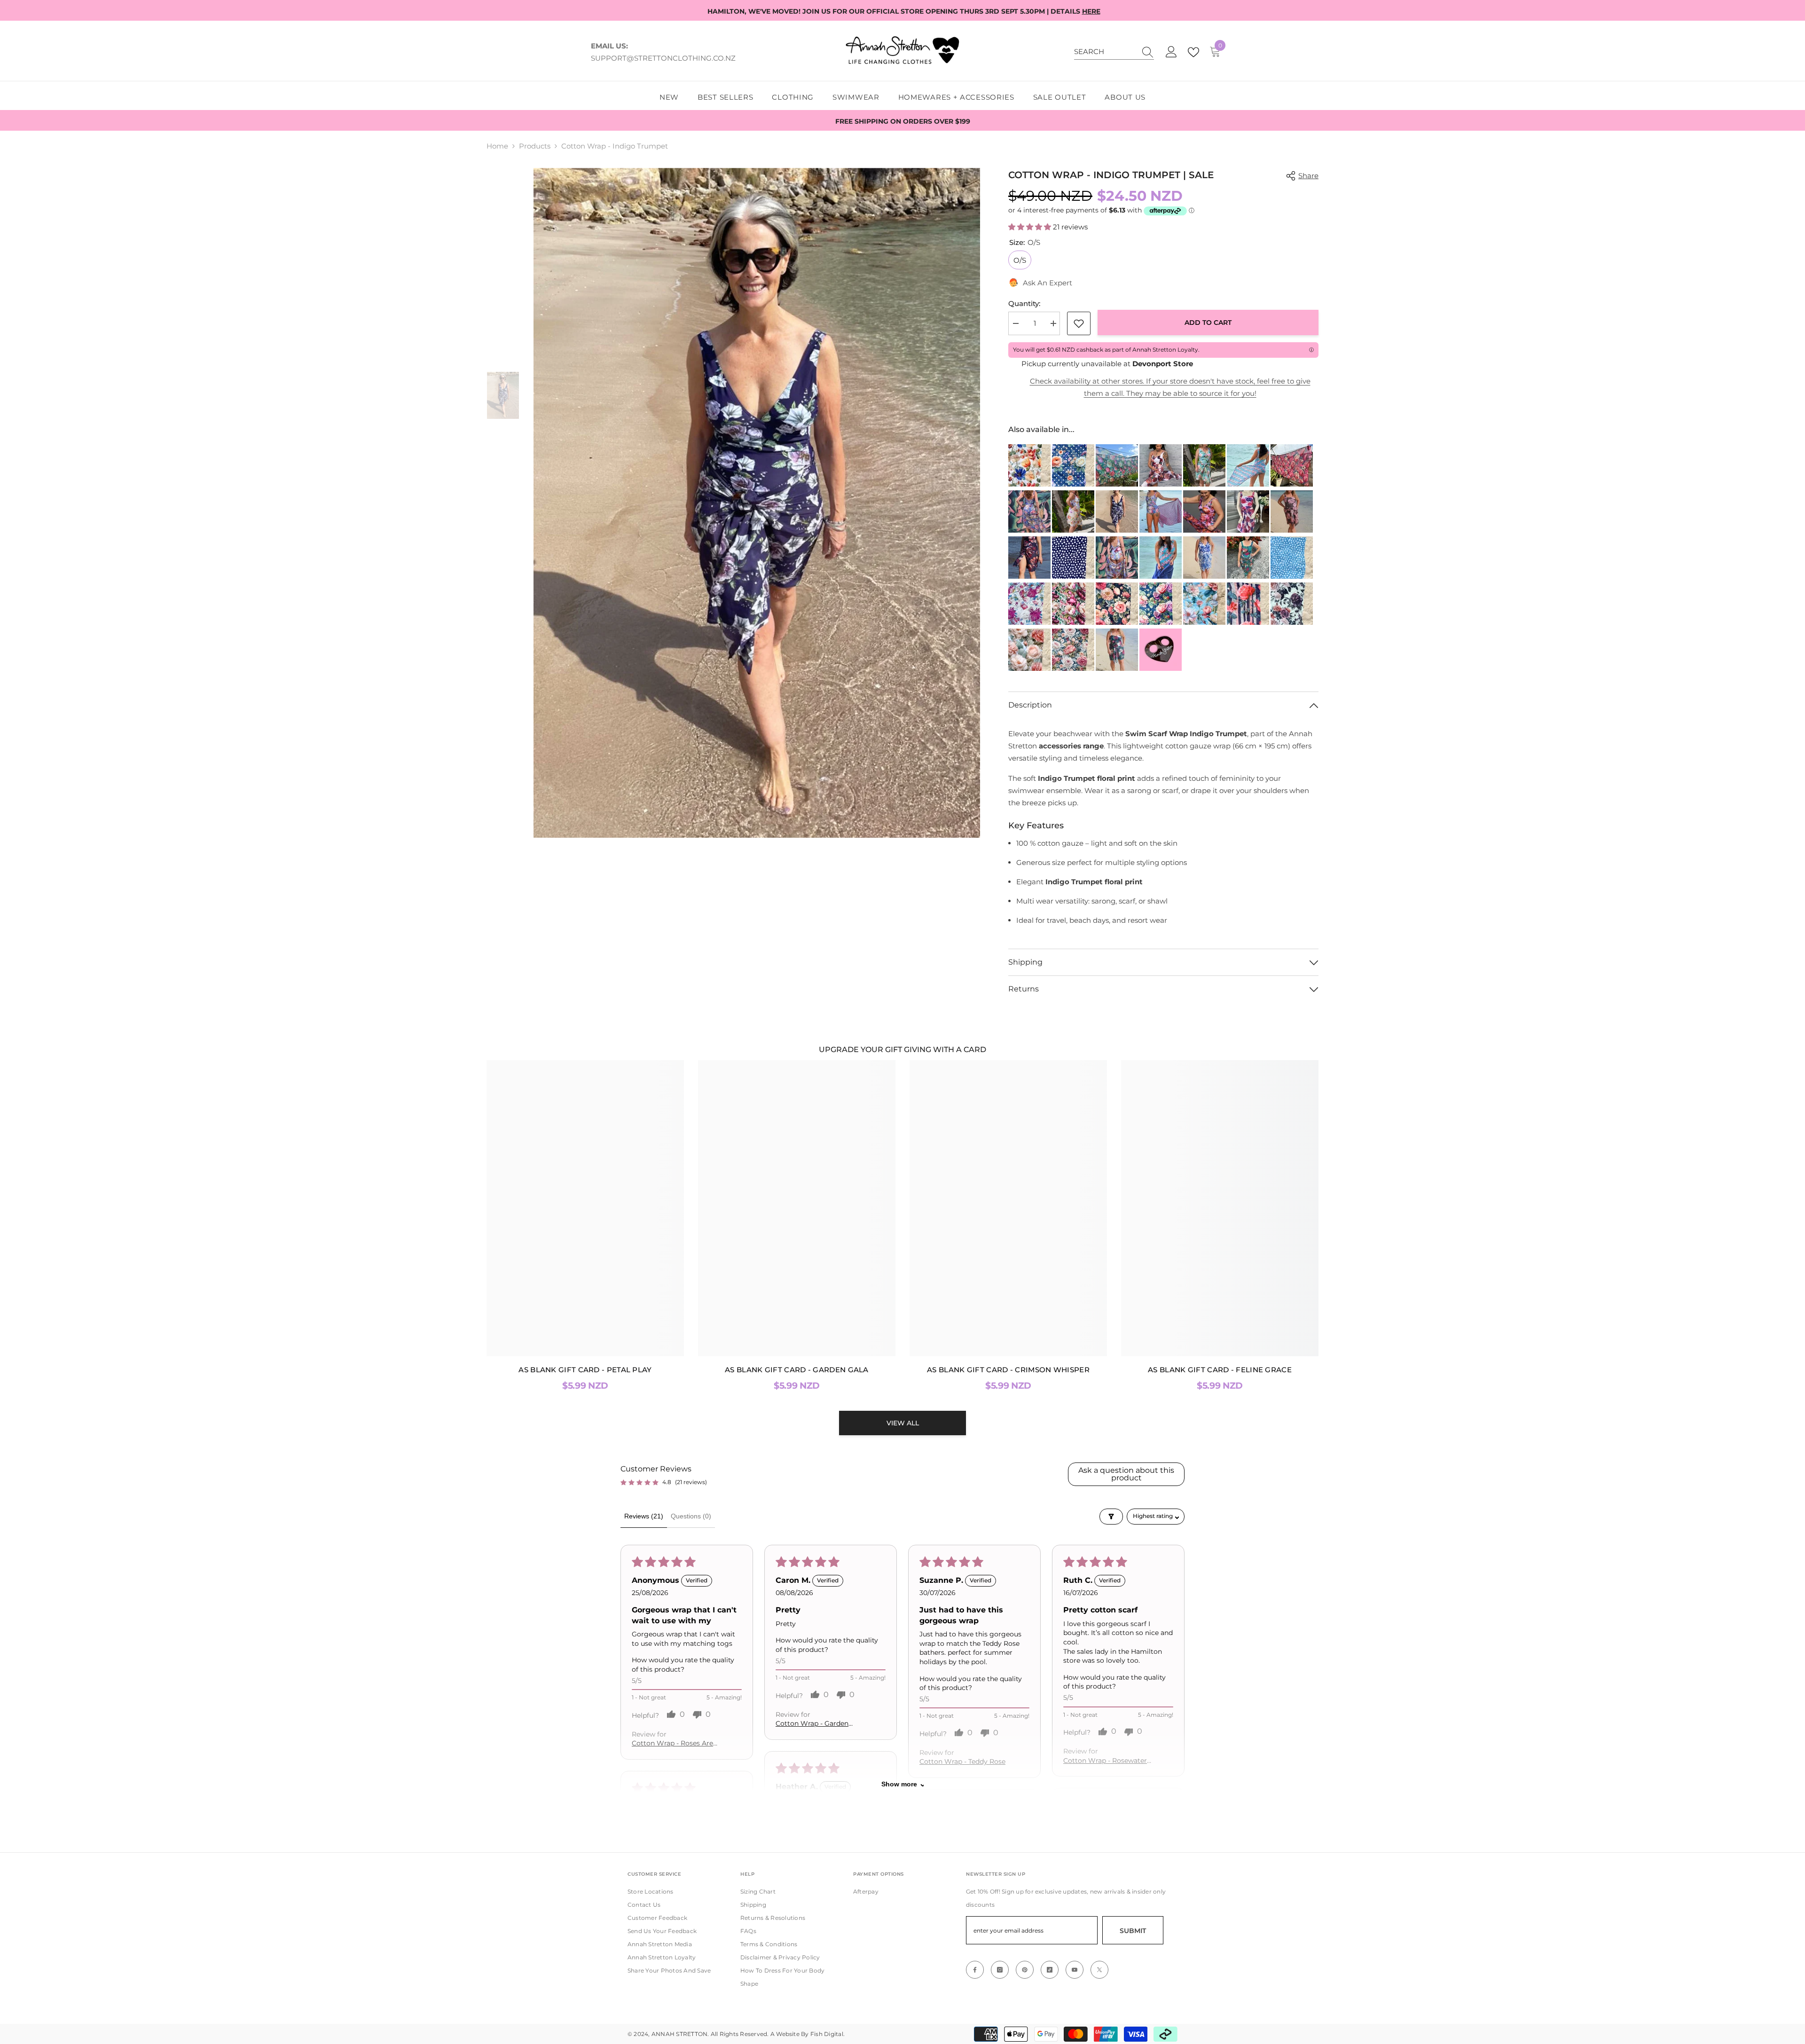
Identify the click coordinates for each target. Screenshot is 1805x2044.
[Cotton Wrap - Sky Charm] (1029, 650)
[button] (1031, 227)
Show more (899, 1784)
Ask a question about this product (1126, 1474)
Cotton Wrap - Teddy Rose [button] (962, 1762)
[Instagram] (1000, 1970)
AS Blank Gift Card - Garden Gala (797, 1370)
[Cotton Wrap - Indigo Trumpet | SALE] (1117, 511)
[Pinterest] (1025, 1970)
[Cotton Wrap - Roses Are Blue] (1204, 558)
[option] (757, 503)
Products (535, 146)
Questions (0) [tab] (691, 1516)
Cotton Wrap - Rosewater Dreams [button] (1105, 1761)
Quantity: (1024, 303)
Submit (1133, 1931)
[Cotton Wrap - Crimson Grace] (1073, 604)
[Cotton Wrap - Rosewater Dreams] (1292, 604)
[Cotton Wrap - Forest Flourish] (1117, 465)
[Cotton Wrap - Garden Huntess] (1117, 604)
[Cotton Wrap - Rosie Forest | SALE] (1248, 558)
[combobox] (1105, 52)
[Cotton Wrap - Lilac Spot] (1161, 511)
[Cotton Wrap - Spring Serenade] (1073, 650)
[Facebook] (975, 1970)
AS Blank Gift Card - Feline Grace (1220, 1370)
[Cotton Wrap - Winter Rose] (1117, 650)
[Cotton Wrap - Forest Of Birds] (1029, 511)
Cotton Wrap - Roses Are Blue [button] (672, 1744)
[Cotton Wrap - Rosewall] (1248, 604)
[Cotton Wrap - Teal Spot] (1292, 558)
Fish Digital (827, 2034)
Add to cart (1208, 322)
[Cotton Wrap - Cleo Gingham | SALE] (1248, 465)
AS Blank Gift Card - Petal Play (585, 1370)
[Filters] (1111, 1517)
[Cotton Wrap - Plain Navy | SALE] (1161, 558)
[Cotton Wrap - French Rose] (1073, 511)
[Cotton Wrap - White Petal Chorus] (1029, 604)
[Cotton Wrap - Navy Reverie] (1161, 604)
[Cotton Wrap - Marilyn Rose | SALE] (1248, 511)
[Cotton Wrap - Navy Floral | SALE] (1029, 558)
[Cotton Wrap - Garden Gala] (1029, 465)
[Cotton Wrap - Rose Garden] (1117, 558)
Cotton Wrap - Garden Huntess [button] (812, 1724)
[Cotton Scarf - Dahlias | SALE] (1161, 465)
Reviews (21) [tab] (644, 1516)
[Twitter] (1099, 1970)
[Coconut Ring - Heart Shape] (1161, 650)
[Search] (1114, 52)
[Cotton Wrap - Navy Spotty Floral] (1073, 465)
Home (497, 146)
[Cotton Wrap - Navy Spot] (1073, 558)
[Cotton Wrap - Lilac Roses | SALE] (1204, 511)
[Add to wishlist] (1079, 323)
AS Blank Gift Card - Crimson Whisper (1008, 1370)
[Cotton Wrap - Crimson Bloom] (1292, 465)
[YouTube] (1075, 1970)
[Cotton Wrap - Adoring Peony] (1204, 465)
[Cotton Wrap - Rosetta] (1204, 604)
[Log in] (1171, 52)
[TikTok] (1050, 1970)
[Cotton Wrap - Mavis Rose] (1292, 511)
